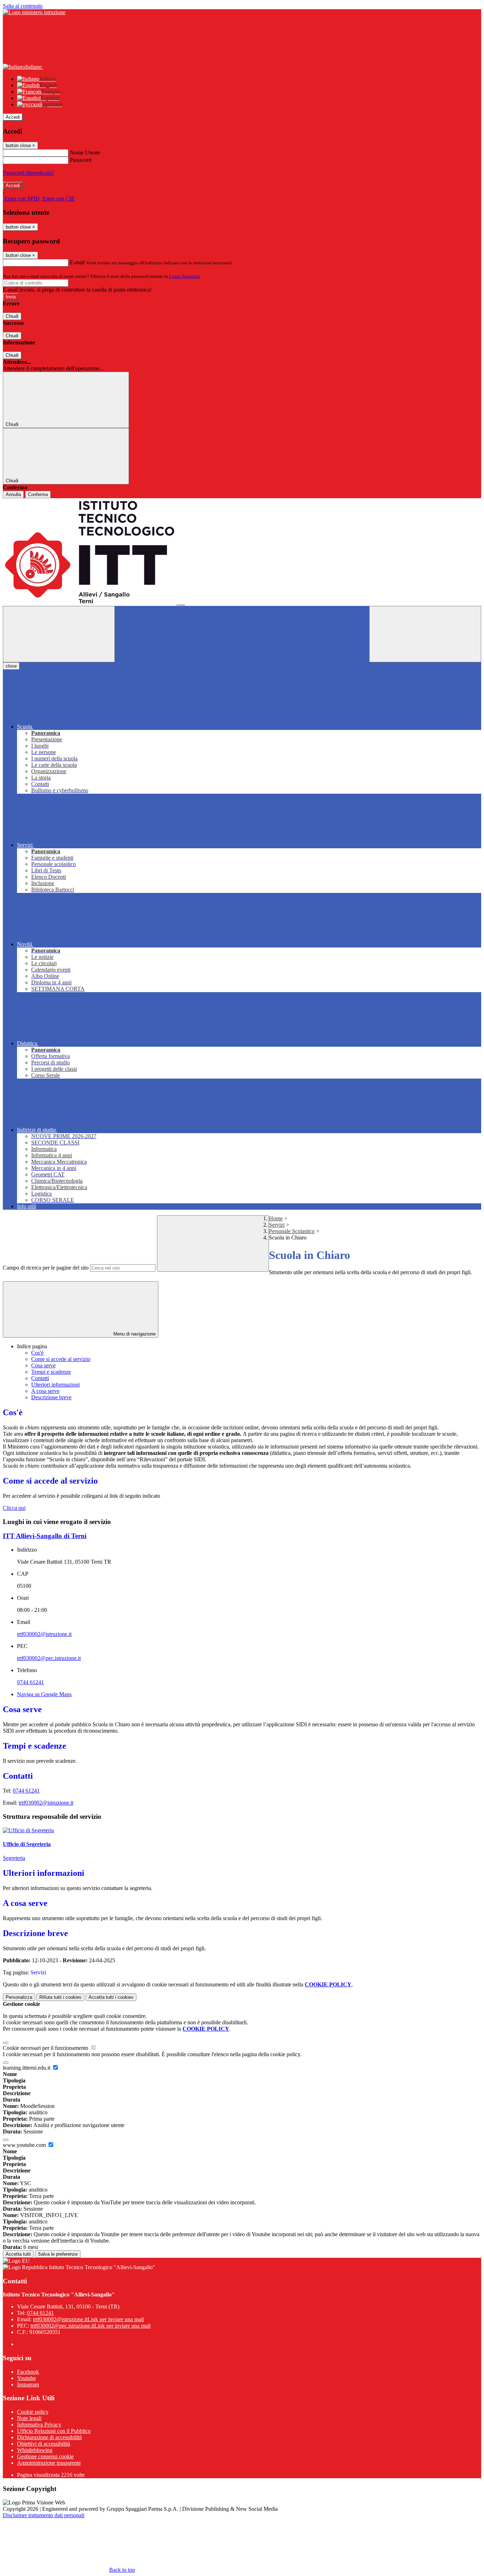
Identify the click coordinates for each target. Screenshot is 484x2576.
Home (276, 1218)
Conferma (38, 494)
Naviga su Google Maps (44, 1694)
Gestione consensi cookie (45, 2456)
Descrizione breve (51, 1397)
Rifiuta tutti (60, 1997)
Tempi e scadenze (51, 1372)
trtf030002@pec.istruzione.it (49, 1658)
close (11, 666)
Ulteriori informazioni (55, 1385)
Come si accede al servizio (61, 1359)
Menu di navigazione (134, 1334)
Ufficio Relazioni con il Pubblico (54, 2431)
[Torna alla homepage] (242, 552)
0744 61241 (30, 1682)
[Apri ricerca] (425, 634)
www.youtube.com (25, 2145)
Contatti (40, 1378)
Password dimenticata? (28, 173)
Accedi (13, 117)
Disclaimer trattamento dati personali (44, 2515)
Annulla (13, 494)
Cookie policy (33, 2412)
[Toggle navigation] (59, 634)
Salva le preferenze (58, 2254)
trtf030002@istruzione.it (44, 1634)
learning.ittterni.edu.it (27, 2068)
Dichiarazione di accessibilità (49, 2437)
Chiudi (12, 316)
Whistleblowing (35, 2450)
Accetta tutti (111, 1997)
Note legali (29, 2418)
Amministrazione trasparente (49, 2463)
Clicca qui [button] (14, 1508)
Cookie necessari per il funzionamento (46, 2048)
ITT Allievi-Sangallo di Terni (45, 1536)
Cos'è (37, 1353)
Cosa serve (43, 1365)
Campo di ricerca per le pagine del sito (46, 1268)
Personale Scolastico (292, 1231)
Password (81, 160)
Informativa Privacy (39, 2425)
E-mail (77, 262)
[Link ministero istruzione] (34, 12)
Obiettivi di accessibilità (44, 2444)
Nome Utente (85, 153)
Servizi (277, 1225)
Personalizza (19, 1997)
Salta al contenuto (23, 6)
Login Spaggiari (185, 276)
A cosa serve (45, 1391)
